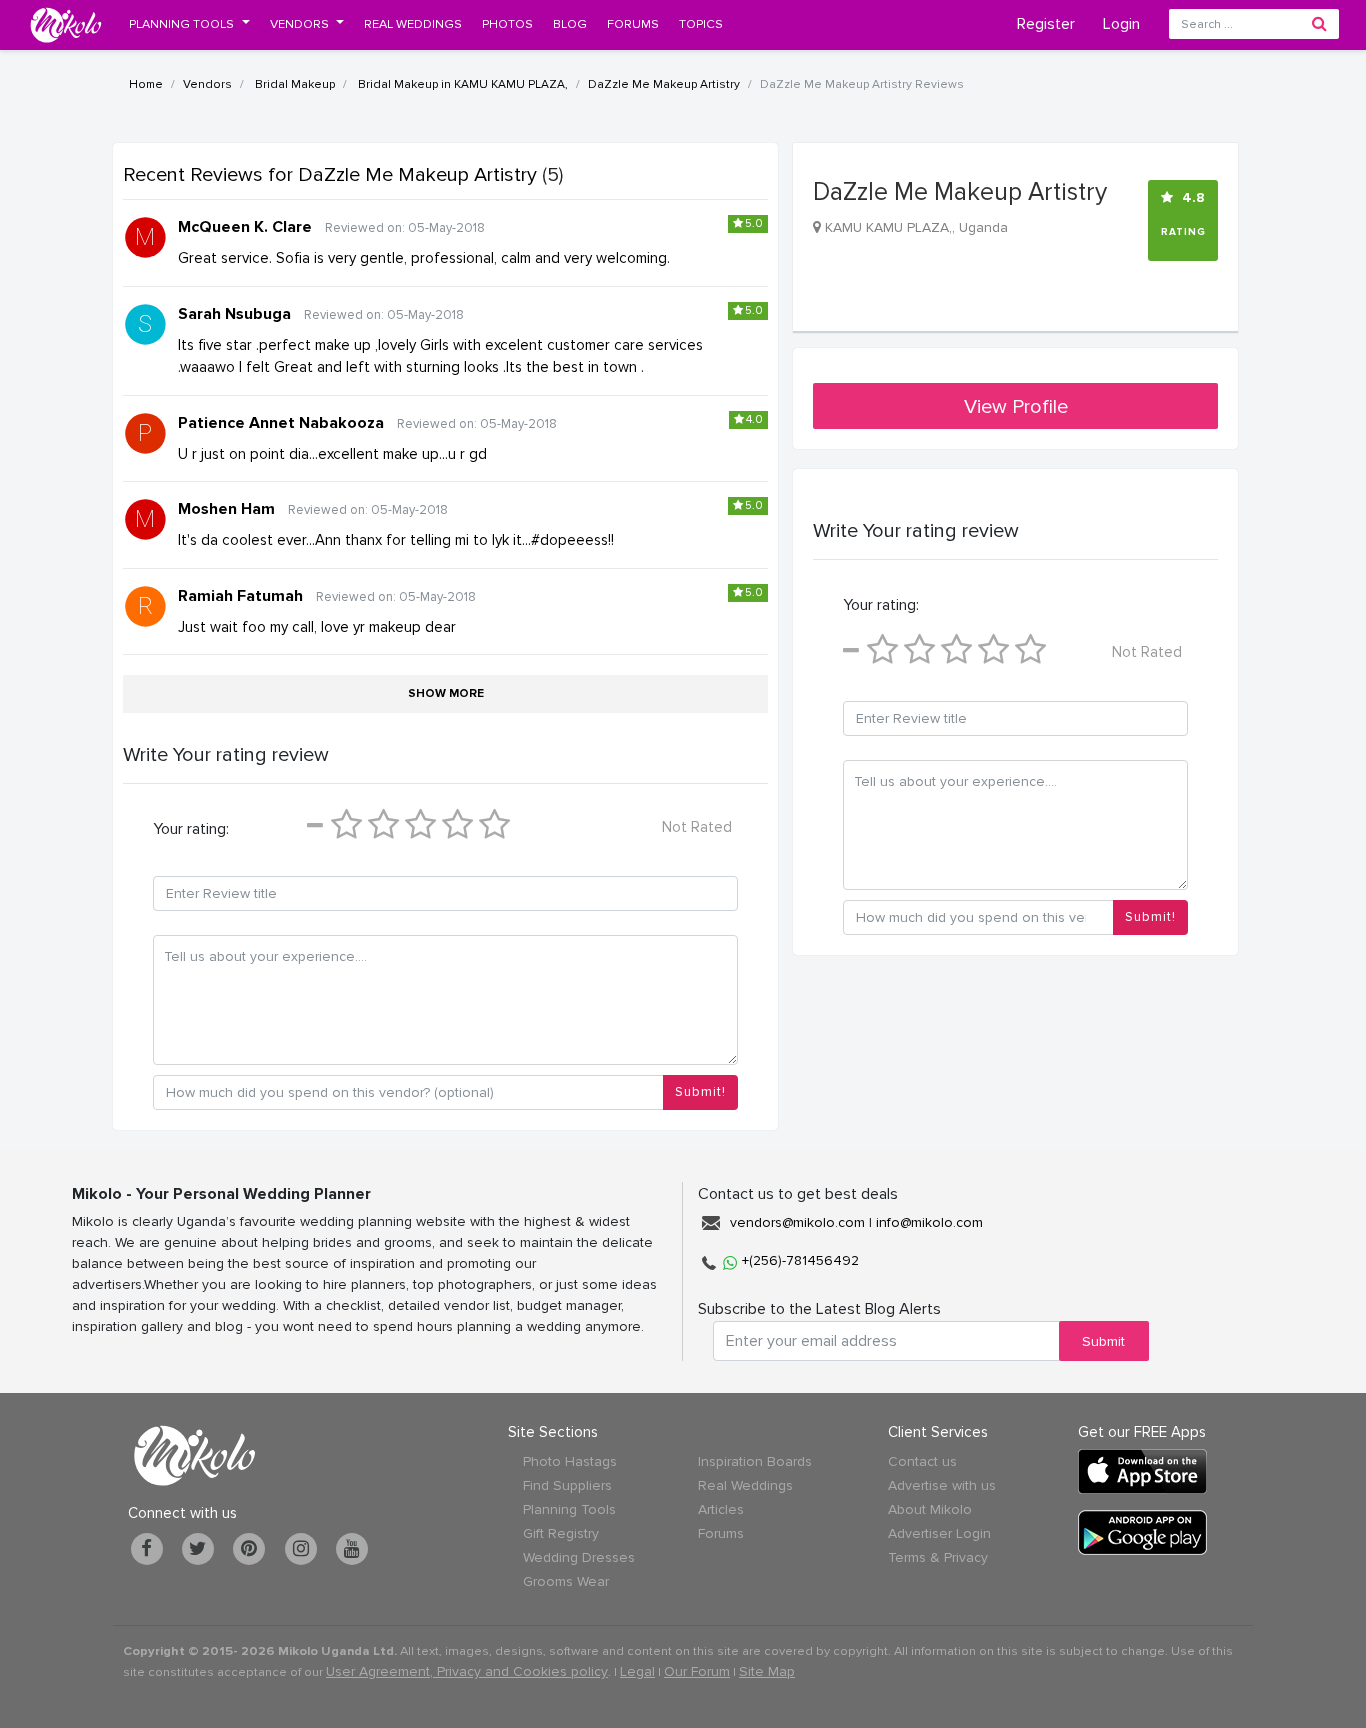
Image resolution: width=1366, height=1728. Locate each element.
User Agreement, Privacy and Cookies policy (467, 1671)
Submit (1103, 1341)
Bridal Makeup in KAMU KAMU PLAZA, (461, 84)
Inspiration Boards (755, 1461)
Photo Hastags (570, 1461)
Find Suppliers (567, 1485)
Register (1046, 24)
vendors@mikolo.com (797, 1222)
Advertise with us (942, 1485)
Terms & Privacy (938, 1557)
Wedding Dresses (579, 1557)
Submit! (700, 1092)
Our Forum (697, 1671)
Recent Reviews (330, 175)
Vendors (207, 84)
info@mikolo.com (929, 1222)
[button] (189, 24)
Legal (637, 1671)
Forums (721, 1533)
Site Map (767, 1671)
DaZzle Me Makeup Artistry (664, 84)
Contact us (922, 1461)
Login (1121, 24)
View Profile (1016, 407)
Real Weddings (745, 1485)
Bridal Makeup (293, 84)
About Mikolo (930, 1509)
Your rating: (191, 829)
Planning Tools (569, 1509)
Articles (721, 1509)
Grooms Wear (566, 1581)
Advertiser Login (939, 1533)
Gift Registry (561, 1533)
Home (146, 84)
